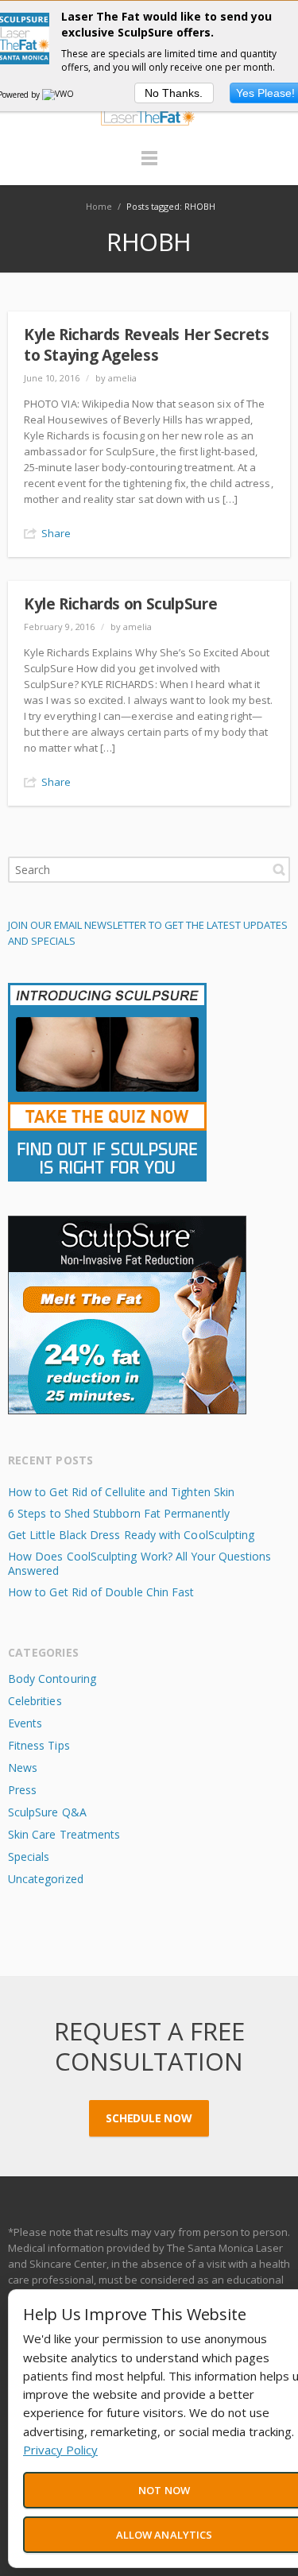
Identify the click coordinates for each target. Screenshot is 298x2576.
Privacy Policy (60, 2450)
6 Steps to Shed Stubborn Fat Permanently (119, 1513)
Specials (29, 1857)
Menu (149, 165)
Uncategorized (46, 1879)
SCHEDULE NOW (149, 2118)
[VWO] (59, 95)
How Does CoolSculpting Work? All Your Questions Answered (139, 1563)
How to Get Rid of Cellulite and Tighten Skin (121, 1492)
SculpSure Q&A (47, 1812)
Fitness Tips (39, 1745)
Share (56, 533)
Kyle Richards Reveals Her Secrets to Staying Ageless (146, 345)
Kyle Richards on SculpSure (120, 604)
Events (25, 1723)
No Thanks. (174, 93)
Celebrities (35, 1701)
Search (279, 869)
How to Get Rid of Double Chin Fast (101, 1592)
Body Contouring (52, 1679)
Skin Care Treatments (64, 1834)
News (23, 1768)
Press (22, 1790)
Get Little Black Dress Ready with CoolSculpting (131, 1535)
